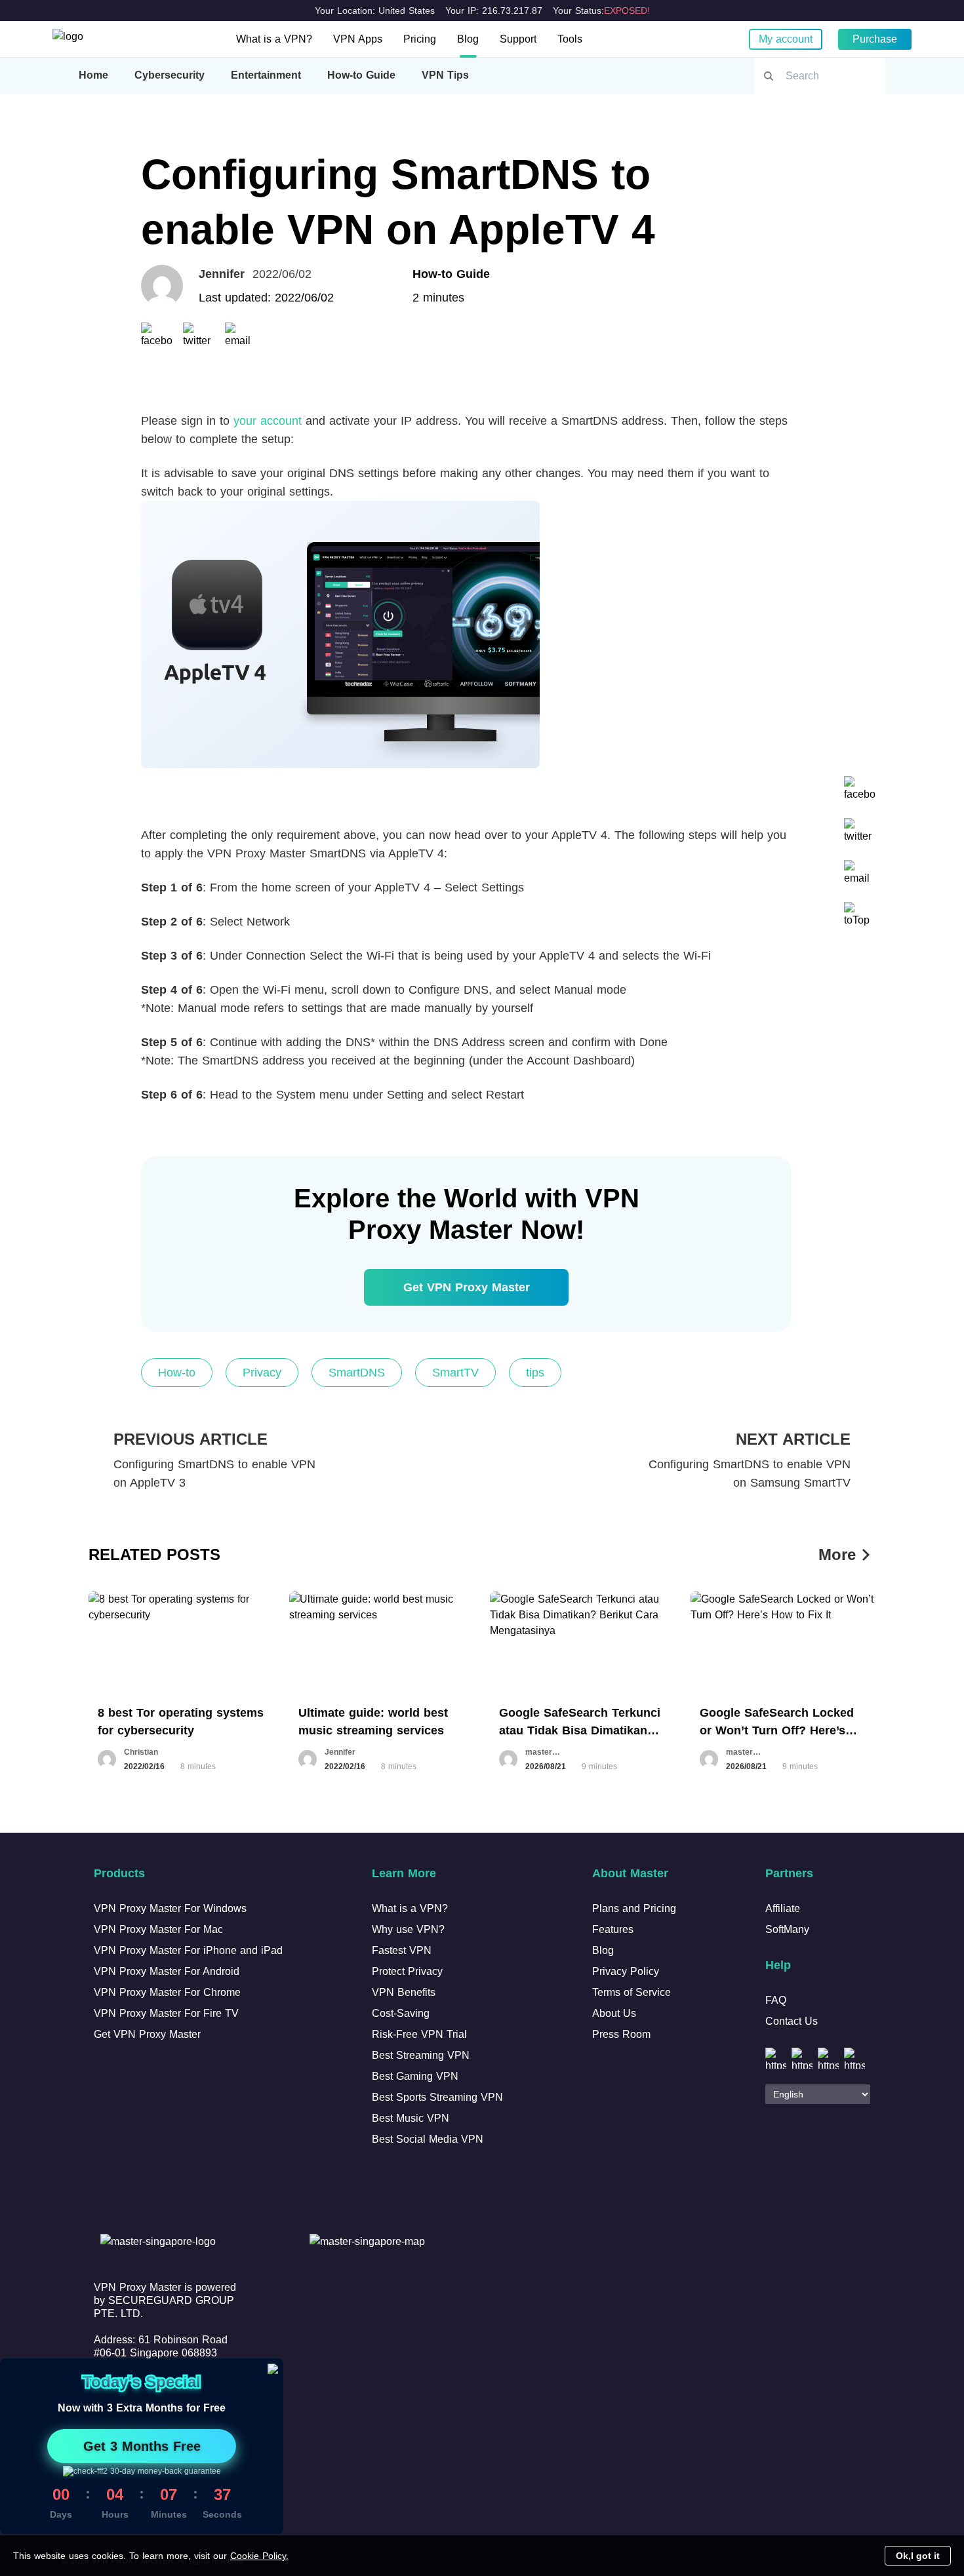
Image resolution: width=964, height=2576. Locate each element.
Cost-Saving (401, 2013)
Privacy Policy (626, 1971)
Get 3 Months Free (142, 2446)
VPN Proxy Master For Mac (158, 1929)
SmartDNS (357, 1373)
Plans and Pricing (634, 1908)
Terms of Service (632, 1992)
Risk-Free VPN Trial (419, 2034)
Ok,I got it (918, 2556)
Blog (468, 39)
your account (268, 421)
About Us (614, 2013)
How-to (177, 1373)
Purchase (875, 39)
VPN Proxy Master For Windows (170, 1908)
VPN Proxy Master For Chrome (167, 1992)
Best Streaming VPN (421, 2055)
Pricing (420, 39)
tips (535, 1373)
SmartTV (455, 1373)
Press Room (621, 2034)
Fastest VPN (402, 1950)
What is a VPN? (274, 39)
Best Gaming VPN (415, 2076)
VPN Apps (358, 39)
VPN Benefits (404, 1992)
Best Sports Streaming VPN (437, 2097)
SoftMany (787, 1929)
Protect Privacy (407, 1971)
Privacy (262, 1373)
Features (613, 1929)
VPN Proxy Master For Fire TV (166, 2013)
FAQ (776, 2000)
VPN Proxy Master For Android (167, 1971)
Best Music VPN (411, 2118)
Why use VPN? (408, 1929)
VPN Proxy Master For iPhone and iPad (188, 1950)
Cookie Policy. (259, 2556)
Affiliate (783, 1908)
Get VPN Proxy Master (467, 1287)
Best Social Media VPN (428, 2139)
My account (786, 39)
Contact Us (792, 2021)
